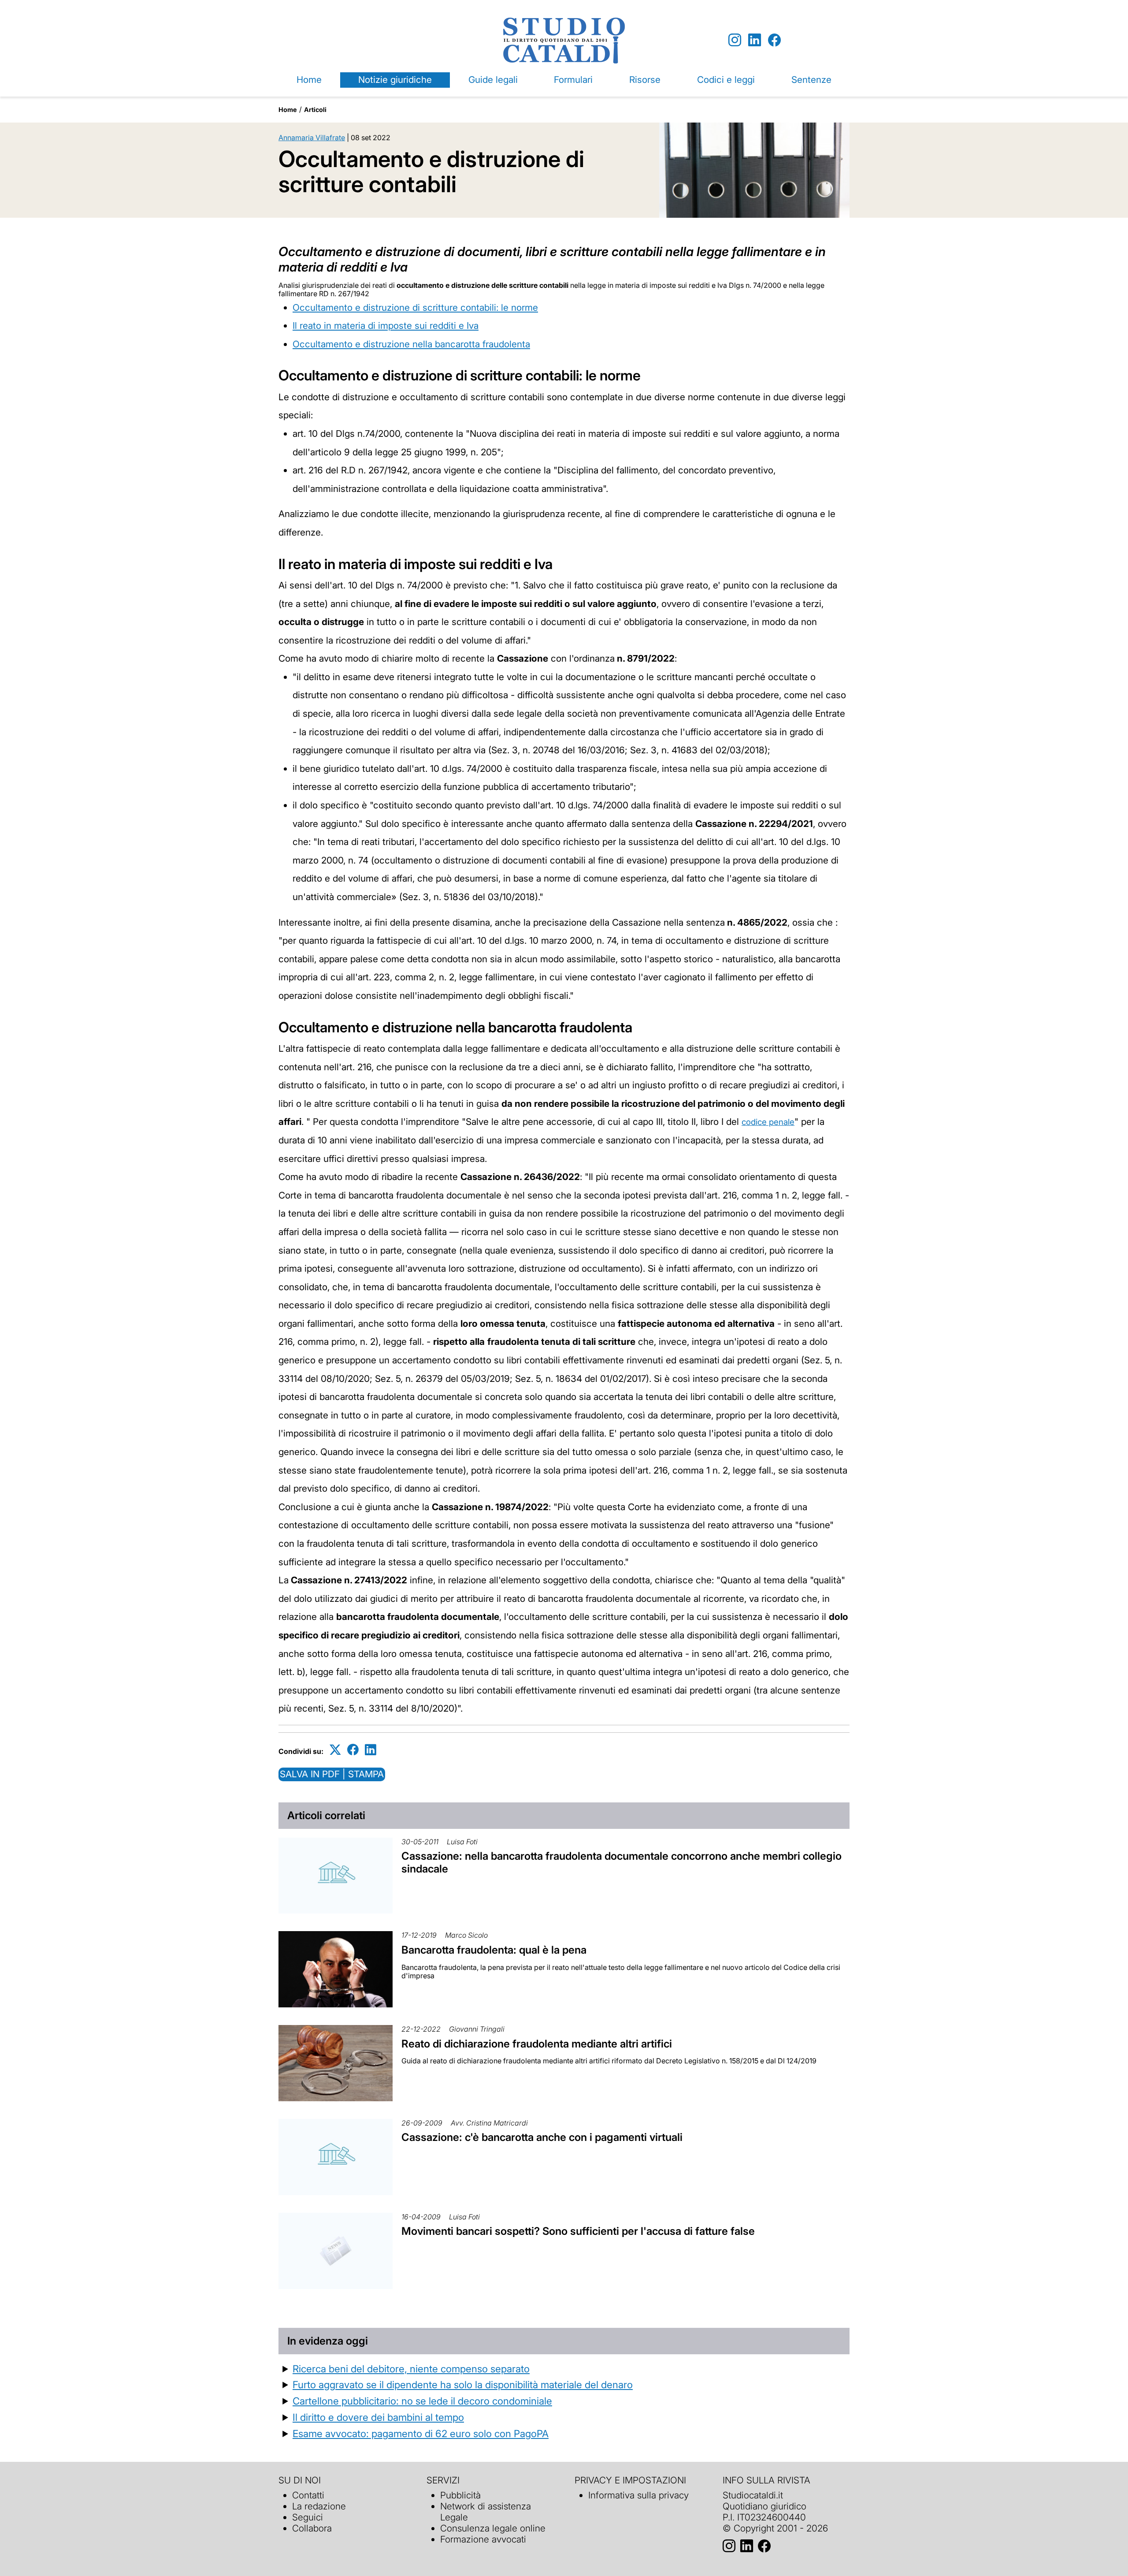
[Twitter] (335, 1750)
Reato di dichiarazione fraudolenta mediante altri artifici (537, 2044)
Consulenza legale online (493, 2528)
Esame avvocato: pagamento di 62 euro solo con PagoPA (421, 2433)
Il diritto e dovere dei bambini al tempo (378, 2417)
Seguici (308, 2517)
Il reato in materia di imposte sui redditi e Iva (386, 326)
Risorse (645, 80)
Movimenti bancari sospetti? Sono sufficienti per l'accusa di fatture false (578, 2231)
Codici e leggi (726, 80)
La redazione (319, 2506)
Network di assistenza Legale (486, 2512)
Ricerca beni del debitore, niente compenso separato (411, 2369)
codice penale (768, 1122)
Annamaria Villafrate (312, 138)
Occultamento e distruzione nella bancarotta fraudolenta (411, 344)
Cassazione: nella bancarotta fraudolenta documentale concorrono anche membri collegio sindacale (622, 1862)
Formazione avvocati (483, 2539)
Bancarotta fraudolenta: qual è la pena (494, 1950)
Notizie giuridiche (395, 80)
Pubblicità (460, 2495)
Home (309, 80)
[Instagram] (735, 40)
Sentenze (811, 80)
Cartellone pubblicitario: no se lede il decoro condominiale (422, 2401)
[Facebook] (774, 40)
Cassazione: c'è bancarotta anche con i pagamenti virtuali (542, 2137)
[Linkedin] (755, 40)
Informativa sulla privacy (638, 2495)
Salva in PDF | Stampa (332, 1774)
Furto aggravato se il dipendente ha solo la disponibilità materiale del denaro (463, 2384)
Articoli (315, 110)
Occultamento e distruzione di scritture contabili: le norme (415, 307)
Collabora (312, 2528)
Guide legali (493, 80)
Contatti (308, 2495)
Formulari (573, 80)
